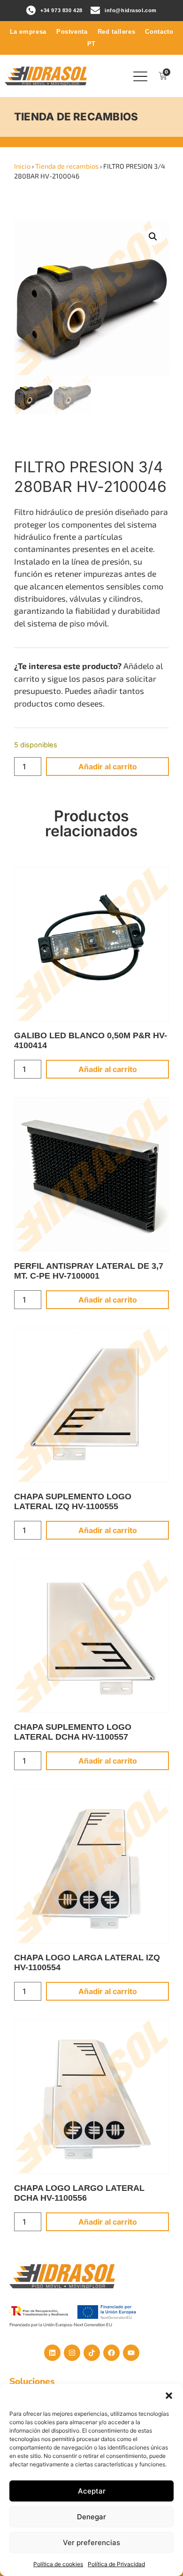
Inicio (22, 166)
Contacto (159, 32)
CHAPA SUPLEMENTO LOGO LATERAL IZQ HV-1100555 (73, 1501)
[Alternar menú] (140, 76)
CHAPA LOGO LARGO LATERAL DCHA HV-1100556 (79, 2193)
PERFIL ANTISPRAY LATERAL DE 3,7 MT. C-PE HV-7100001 (89, 1271)
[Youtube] (131, 2353)
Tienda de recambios (67, 166)
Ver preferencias (91, 2542)
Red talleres (117, 32)
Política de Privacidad (116, 2564)
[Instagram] (72, 2353)
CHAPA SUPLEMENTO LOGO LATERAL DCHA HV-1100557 (73, 1732)
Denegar (91, 2517)
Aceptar (92, 2491)
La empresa (28, 32)
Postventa (72, 32)
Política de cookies (58, 2564)
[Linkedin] (52, 2353)
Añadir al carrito (108, 767)
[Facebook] (111, 2353)
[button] (169, 2396)
